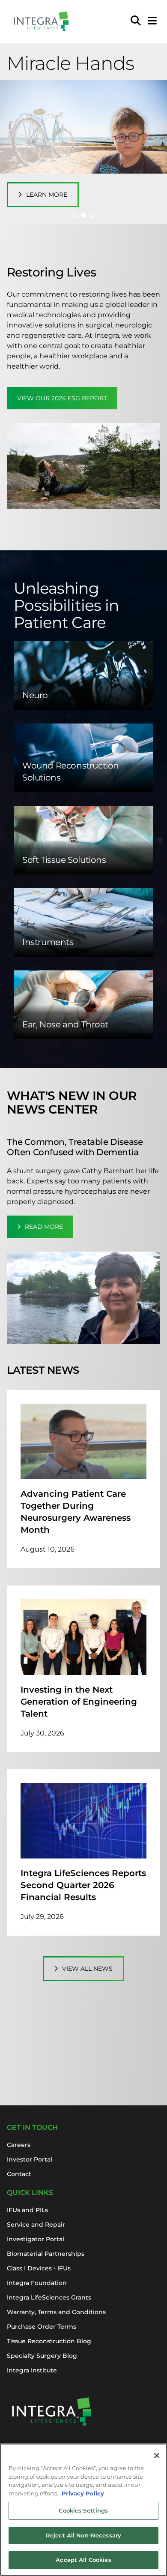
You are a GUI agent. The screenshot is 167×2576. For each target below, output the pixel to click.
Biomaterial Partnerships (46, 2254)
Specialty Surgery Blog (42, 2356)
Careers (19, 2145)
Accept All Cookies (83, 2560)
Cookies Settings (83, 2510)
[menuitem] (136, 21)
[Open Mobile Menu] (152, 21)
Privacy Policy (83, 2493)
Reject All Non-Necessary (83, 2535)
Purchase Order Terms (42, 2327)
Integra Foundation (37, 2283)
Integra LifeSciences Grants (49, 2297)
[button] (75, 215)
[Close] (157, 2456)
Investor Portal (30, 2159)
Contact (19, 2174)
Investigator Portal (36, 2239)
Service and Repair (36, 2225)
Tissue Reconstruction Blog (49, 2341)
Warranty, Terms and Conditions (56, 2312)
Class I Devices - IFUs (39, 2268)
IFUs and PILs (27, 2210)
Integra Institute (32, 2370)
